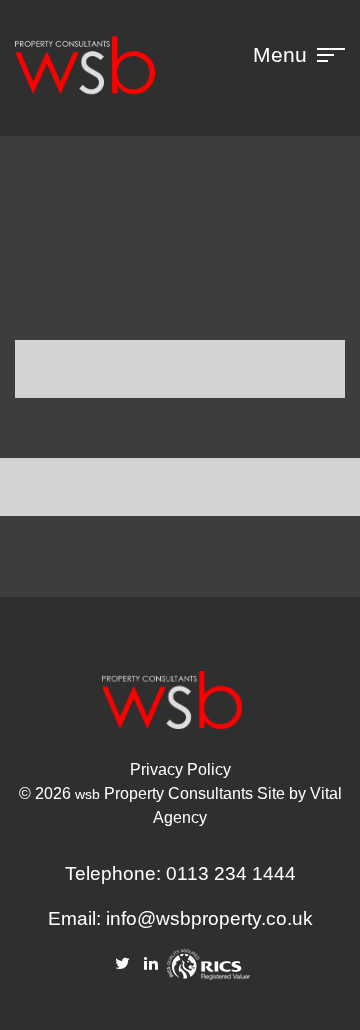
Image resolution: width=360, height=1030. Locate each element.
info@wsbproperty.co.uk (209, 918)
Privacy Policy (180, 769)
